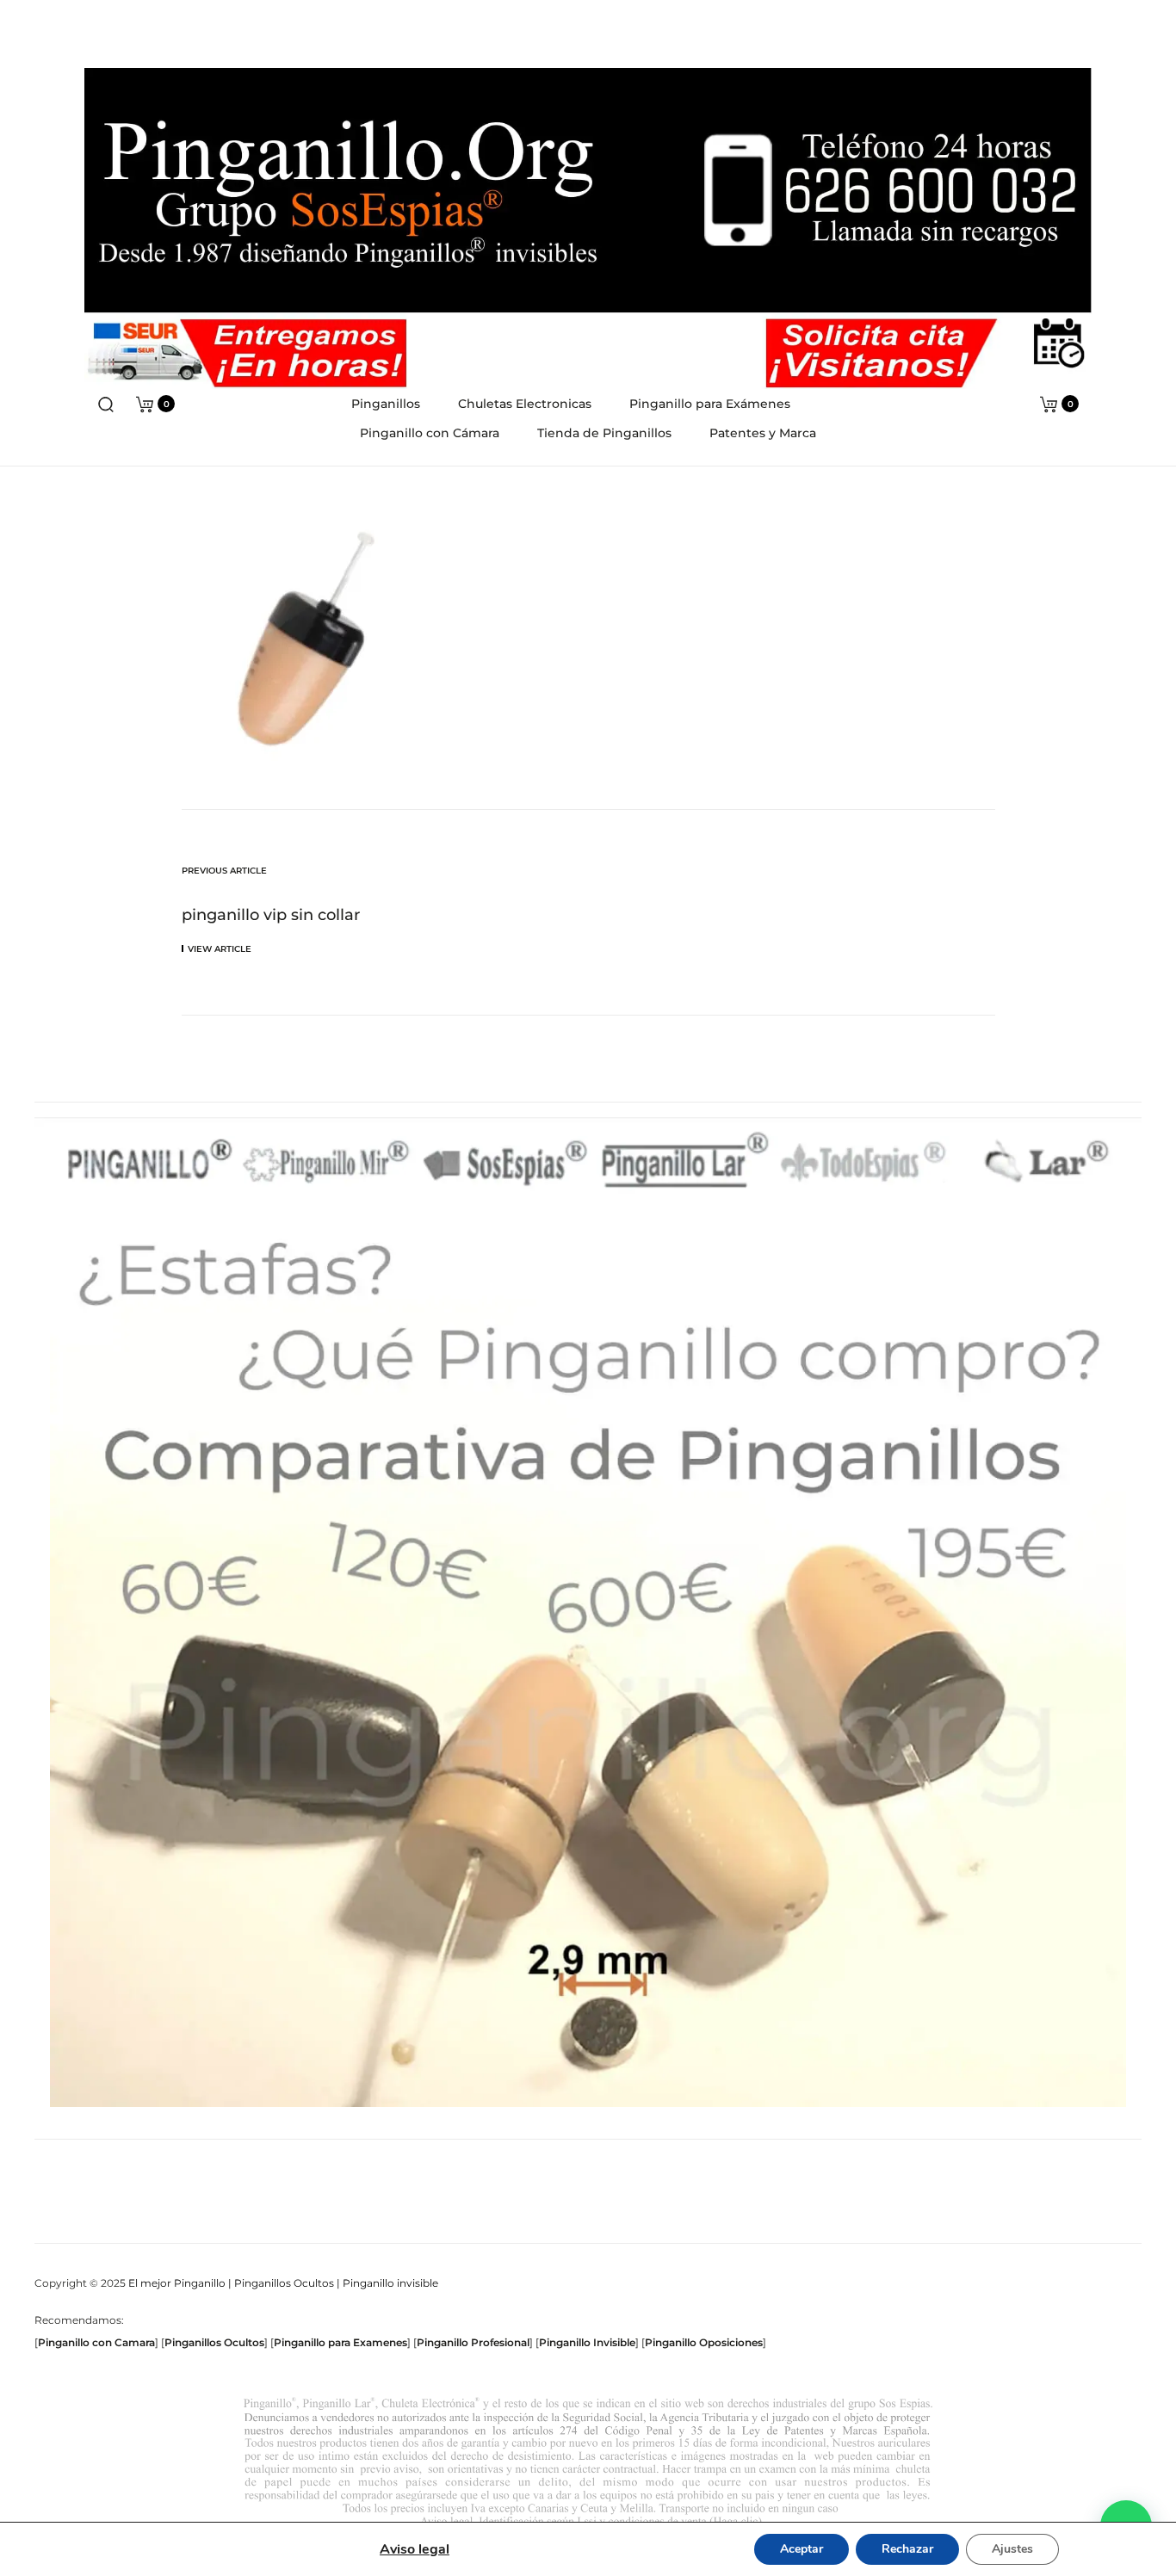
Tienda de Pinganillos (604, 433)
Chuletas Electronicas (525, 404)
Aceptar (802, 2549)
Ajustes (1012, 2549)
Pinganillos (386, 404)
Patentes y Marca (763, 433)
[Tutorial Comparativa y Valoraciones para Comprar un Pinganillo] (588, 1662)
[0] (145, 403)
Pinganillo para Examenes (340, 2342)
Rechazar (907, 2549)
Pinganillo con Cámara (430, 433)
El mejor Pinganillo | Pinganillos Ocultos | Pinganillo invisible (283, 2283)
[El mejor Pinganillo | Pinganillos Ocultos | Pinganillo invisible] (588, 205)
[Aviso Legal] (588, 2462)
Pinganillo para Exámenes (710, 404)
